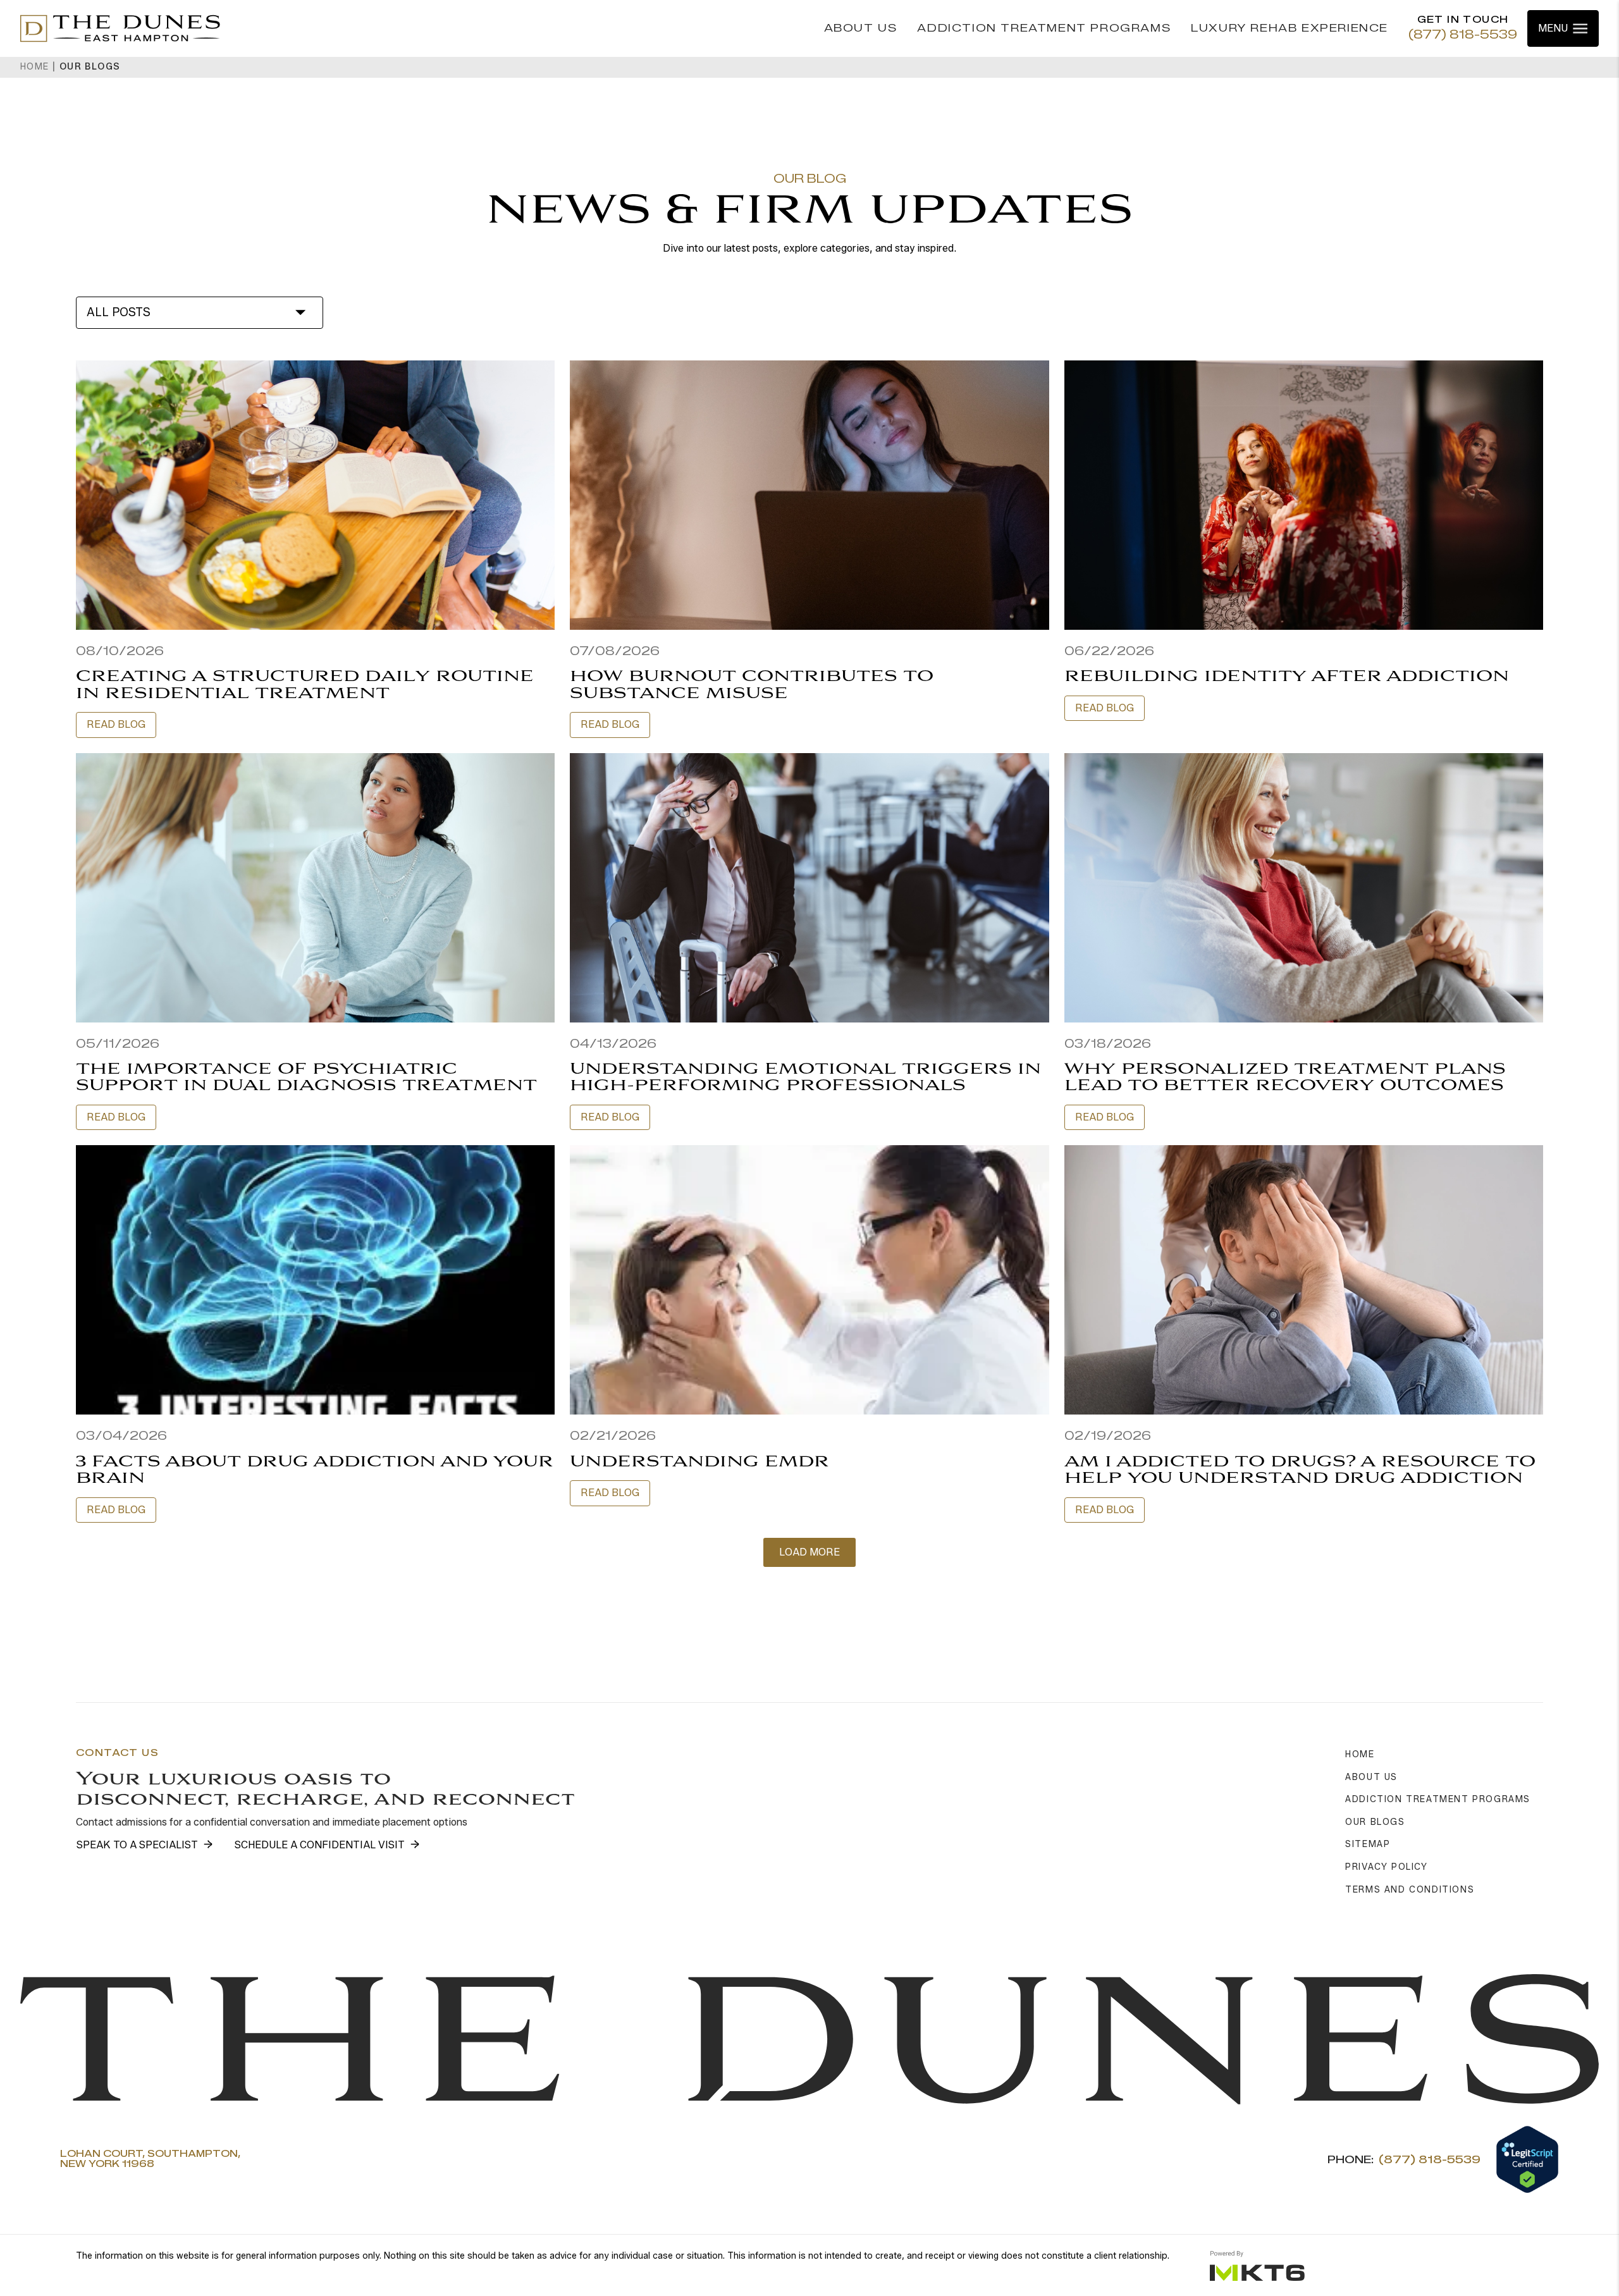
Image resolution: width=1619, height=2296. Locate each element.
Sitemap (1368, 1844)
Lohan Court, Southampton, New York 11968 (150, 2160)
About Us (861, 28)
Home (35, 67)
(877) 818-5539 (1463, 35)
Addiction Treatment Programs (1044, 28)
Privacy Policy (1386, 1867)
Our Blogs (1375, 1822)
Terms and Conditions (1410, 1890)
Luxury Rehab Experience (1290, 28)
